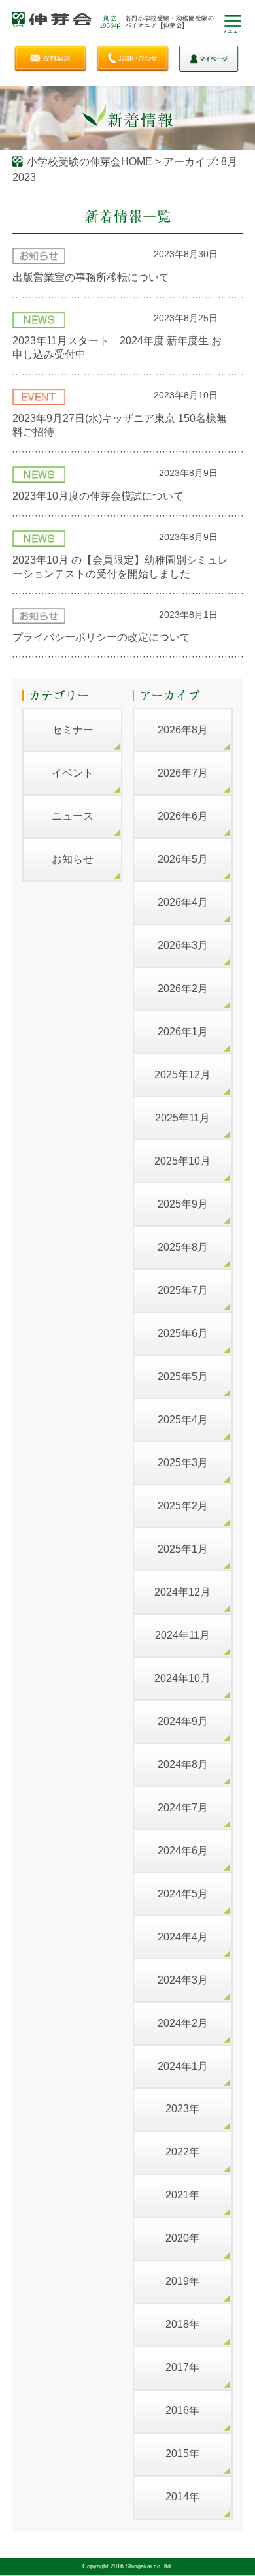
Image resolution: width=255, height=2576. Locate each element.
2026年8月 (183, 730)
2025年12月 (182, 1075)
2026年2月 (183, 989)
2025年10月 (182, 1161)
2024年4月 (183, 1937)
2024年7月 (183, 1808)
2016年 (182, 2410)
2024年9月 (183, 1721)
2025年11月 (182, 1118)
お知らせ (73, 859)
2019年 (182, 2281)
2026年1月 (183, 1032)
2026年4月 (183, 902)
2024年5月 (183, 1894)
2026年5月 (183, 859)
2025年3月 (183, 1463)
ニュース (73, 816)
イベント (73, 773)
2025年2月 (183, 1506)
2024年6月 (183, 1851)
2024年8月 (183, 1764)
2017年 (182, 2367)
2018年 (182, 2324)
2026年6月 (183, 816)
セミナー (73, 730)
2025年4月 (183, 1420)
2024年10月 (182, 1678)
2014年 (182, 2497)
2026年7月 (183, 773)
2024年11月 (182, 1635)
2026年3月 (183, 945)
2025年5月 (183, 1377)
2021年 (182, 2195)
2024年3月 (183, 1980)
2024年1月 (183, 2066)
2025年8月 (183, 1247)
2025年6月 (183, 1333)
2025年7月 (183, 1290)
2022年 (182, 2152)
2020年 (182, 2238)
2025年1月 (183, 1549)
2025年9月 (183, 1204)
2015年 (182, 2454)
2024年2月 (183, 2023)
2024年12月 (182, 1592)
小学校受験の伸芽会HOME (90, 162)
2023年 (182, 2109)
